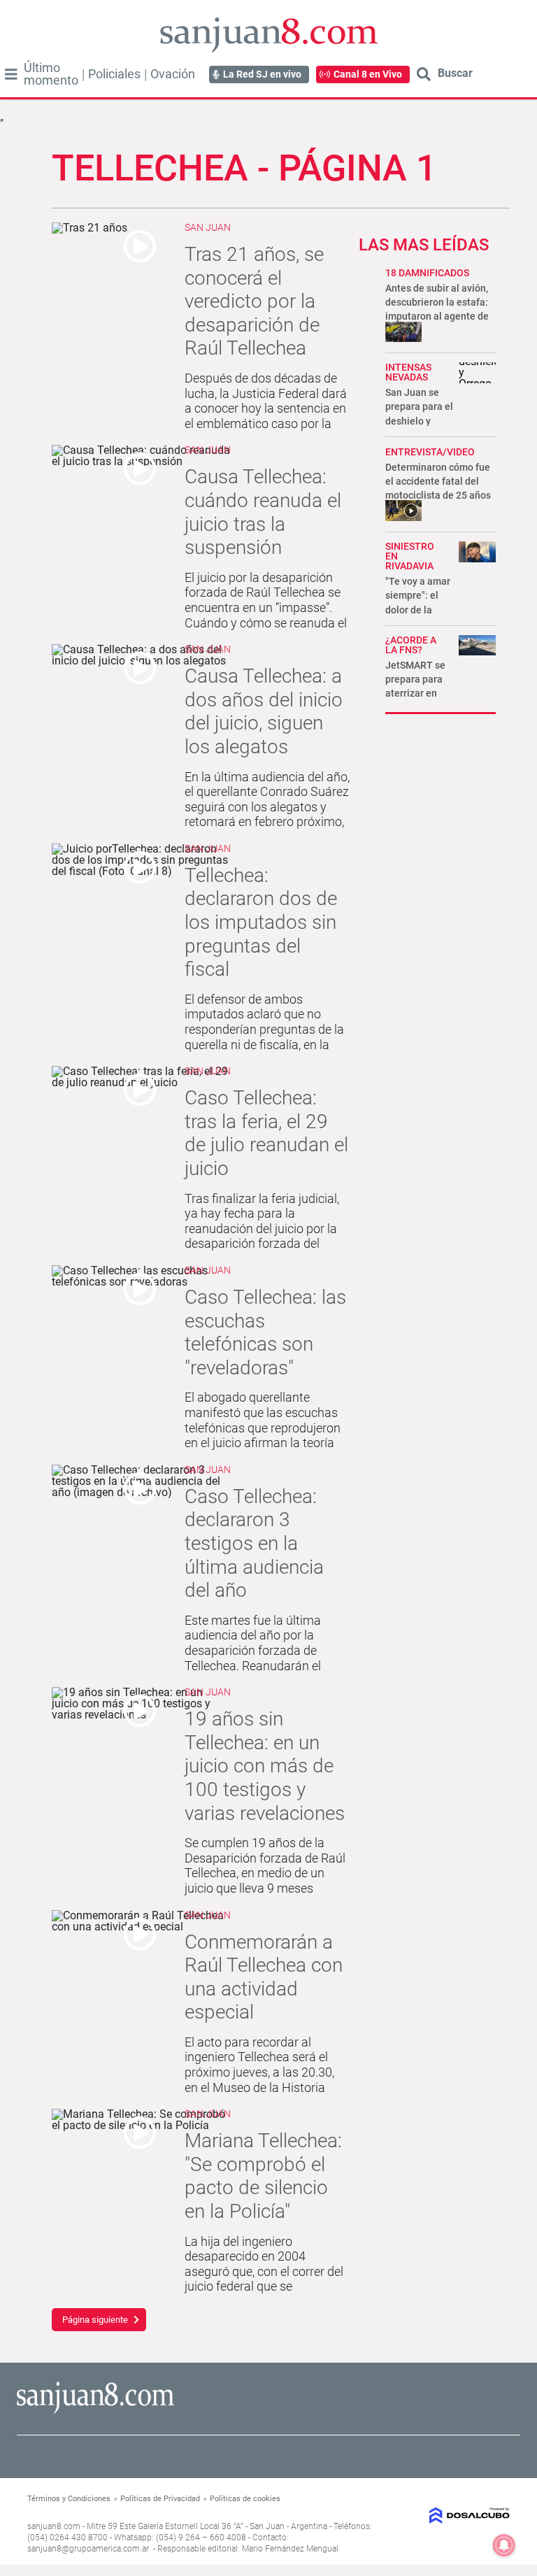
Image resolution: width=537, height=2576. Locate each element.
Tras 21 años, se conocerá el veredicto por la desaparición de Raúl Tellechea (254, 301)
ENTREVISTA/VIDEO (430, 452)
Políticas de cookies (245, 2499)
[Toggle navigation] (11, 74)
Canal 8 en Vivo (368, 74)
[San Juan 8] (95, 2411)
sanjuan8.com (54, 2526)
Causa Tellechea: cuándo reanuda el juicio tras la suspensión (263, 512)
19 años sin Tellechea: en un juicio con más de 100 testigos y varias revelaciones (265, 1766)
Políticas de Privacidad (160, 2499)
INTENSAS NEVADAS (408, 372)
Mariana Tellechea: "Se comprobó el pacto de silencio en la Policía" (263, 2176)
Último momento (51, 74)
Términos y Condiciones (69, 2499)
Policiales (114, 74)
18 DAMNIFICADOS (427, 273)
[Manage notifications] (504, 2545)
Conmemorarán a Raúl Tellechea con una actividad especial (264, 1977)
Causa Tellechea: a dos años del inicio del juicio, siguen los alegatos (264, 711)
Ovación (173, 74)
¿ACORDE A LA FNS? (411, 645)
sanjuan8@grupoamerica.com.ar (88, 2549)
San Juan (208, 227)
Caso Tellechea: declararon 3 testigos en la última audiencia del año (254, 1543)
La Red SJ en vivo (262, 74)
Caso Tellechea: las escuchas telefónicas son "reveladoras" (265, 1332)
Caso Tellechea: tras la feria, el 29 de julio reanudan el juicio (266, 1133)
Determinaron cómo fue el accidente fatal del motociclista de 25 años (438, 481)
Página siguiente (95, 2320)
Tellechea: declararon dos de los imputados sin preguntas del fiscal (261, 922)
